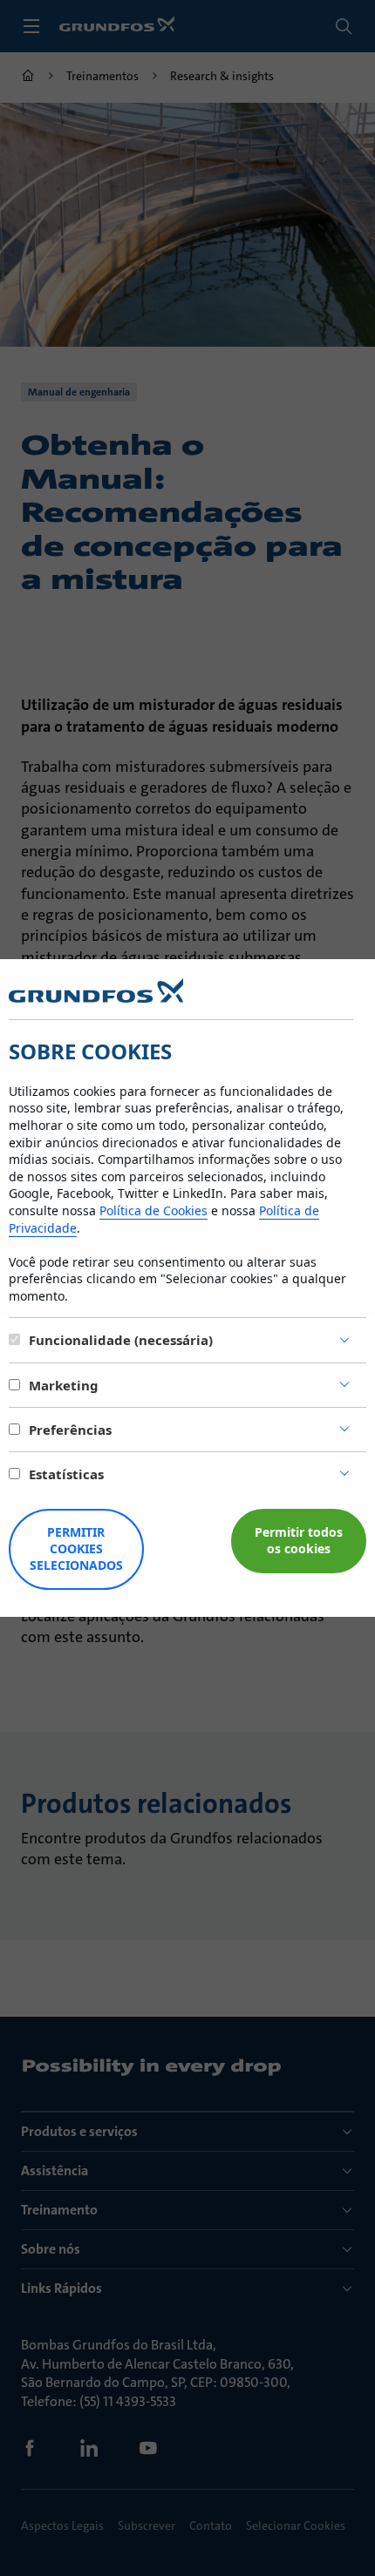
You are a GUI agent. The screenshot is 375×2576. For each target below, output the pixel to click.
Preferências (70, 1430)
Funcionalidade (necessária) (121, 1340)
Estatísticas (66, 1474)
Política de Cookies (153, 1210)
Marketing (64, 1385)
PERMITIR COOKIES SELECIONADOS (76, 1548)
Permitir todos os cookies (299, 1540)
